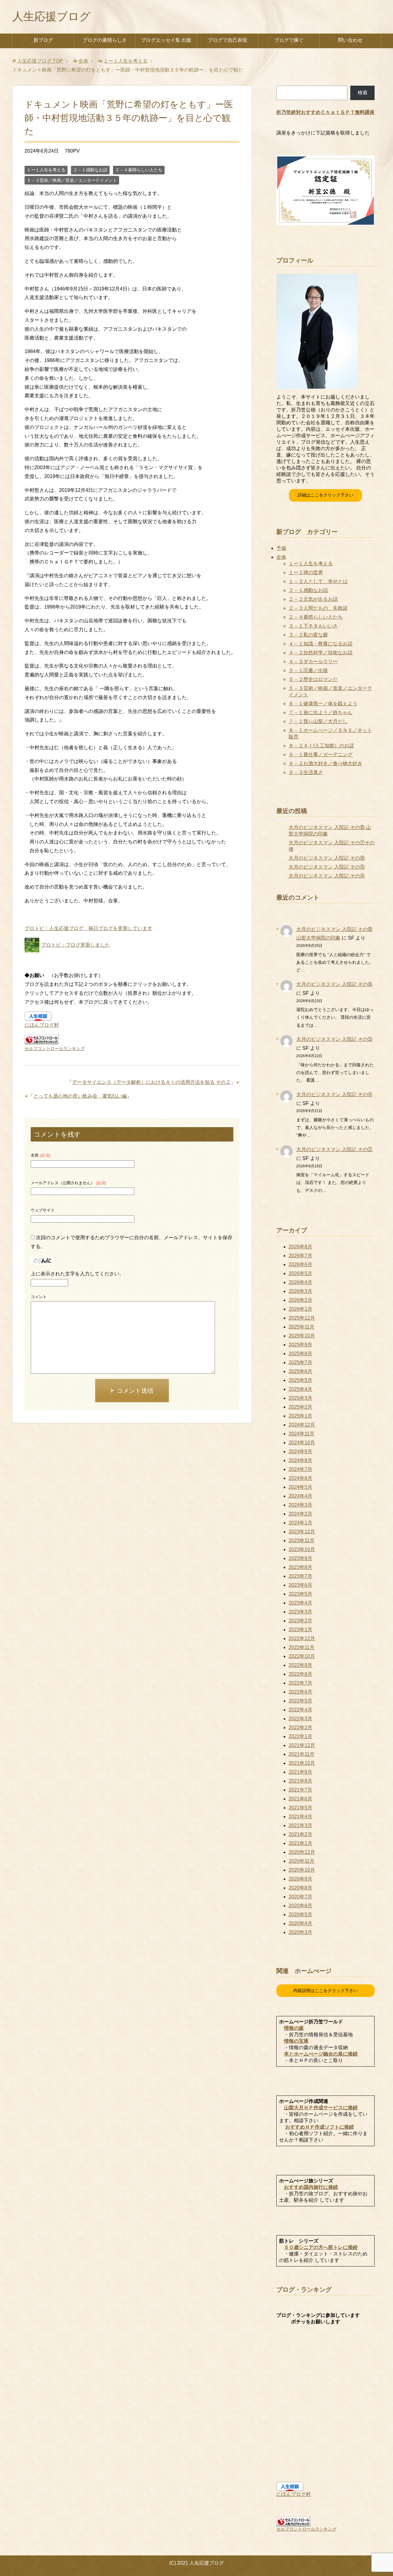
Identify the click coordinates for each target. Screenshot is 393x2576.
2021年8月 (300, 1781)
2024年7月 (300, 1469)
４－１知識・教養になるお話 (321, 644)
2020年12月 (302, 1852)
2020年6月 (300, 1906)
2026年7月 (300, 1256)
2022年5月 (300, 1701)
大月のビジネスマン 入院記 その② (334, 1149)
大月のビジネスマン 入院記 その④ (327, 876)
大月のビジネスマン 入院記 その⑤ (327, 867)
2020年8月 (300, 1888)
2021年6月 (300, 1799)
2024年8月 (300, 1460)
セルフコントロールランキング (55, 1049)
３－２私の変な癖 (308, 635)
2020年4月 (300, 1923)
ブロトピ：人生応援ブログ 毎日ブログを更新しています (88, 928)
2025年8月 (300, 1354)
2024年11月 (302, 1434)
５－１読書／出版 (308, 670)
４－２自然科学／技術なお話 (321, 653)
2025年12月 (302, 1318)
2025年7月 (300, 1362)
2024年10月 (302, 1443)
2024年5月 (300, 1487)
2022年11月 (302, 1647)
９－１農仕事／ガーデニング (321, 755)
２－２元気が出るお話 (313, 599)
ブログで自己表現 (228, 40)
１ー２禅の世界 (306, 572)
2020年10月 (302, 1870)
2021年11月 (302, 1754)
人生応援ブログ (51, 16)
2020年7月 (300, 1897)
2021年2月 (300, 1834)
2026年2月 (300, 1300)
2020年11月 (302, 1861)
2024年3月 (300, 1505)
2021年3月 (300, 1825)
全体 (281, 557)
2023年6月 (300, 1585)
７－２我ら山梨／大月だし (318, 721)
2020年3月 (300, 1932)
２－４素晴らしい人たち (139, 170)
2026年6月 (300, 1265)
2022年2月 (300, 1728)
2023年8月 (300, 1567)
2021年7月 (300, 1790)
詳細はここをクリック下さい (325, 495)
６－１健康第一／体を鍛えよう (323, 704)
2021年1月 (300, 1843)
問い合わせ (350, 40)
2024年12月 (302, 1425)
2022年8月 (300, 1674)
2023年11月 (302, 1541)
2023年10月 (302, 1549)
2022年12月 (302, 1638)
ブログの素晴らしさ (105, 40)
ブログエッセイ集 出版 (166, 40)
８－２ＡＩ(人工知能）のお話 (321, 746)
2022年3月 (300, 1719)
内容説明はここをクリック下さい (325, 1990)
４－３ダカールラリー (313, 662)
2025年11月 (302, 1327)
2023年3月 (300, 1612)
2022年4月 (300, 1710)
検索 (363, 93)
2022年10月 (302, 1656)
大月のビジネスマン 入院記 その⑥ (327, 858)
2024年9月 (300, 1451)
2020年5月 (300, 1914)
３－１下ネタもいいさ (313, 626)
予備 (281, 548)
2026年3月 (300, 1291)
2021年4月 (300, 1817)
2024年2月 (300, 1514)
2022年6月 (300, 1692)
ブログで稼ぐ (289, 40)
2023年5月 (300, 1594)
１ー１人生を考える (46, 170)
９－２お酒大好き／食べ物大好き (325, 763)
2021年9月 (300, 1772)
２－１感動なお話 (90, 170)
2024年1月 (300, 1523)
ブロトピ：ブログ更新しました (76, 945)
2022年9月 (300, 1665)
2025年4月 (300, 1389)
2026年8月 (300, 1247)
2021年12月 (302, 1745)
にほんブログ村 (42, 1025)
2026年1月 (300, 1309)
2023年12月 (302, 1532)
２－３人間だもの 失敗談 (318, 608)
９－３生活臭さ (306, 772)
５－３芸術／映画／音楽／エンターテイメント (72, 180)
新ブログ (43, 40)
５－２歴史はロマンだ (313, 679)
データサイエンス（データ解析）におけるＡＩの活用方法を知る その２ (151, 1082)
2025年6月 (300, 1371)
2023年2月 (300, 1621)
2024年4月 (300, 1496)
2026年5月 (300, 1273)
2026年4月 (300, 1282)
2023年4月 (300, 1603)
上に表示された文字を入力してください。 (77, 1274)
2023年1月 (300, 1630)
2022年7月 (300, 1683)
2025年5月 (300, 1380)
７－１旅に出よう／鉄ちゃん (321, 712)
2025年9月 (300, 1345)
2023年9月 (300, 1558)
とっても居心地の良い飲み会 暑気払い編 (80, 1096)
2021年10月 (302, 1763)
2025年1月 (300, 1416)
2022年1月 (300, 1736)
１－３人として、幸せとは (318, 581)
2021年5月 (300, 1808)
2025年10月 (302, 1336)
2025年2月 (300, 1407)
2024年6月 (300, 1478)
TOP (40, 61)
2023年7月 (300, 1576)
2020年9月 (300, 1879)
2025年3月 (300, 1398)
